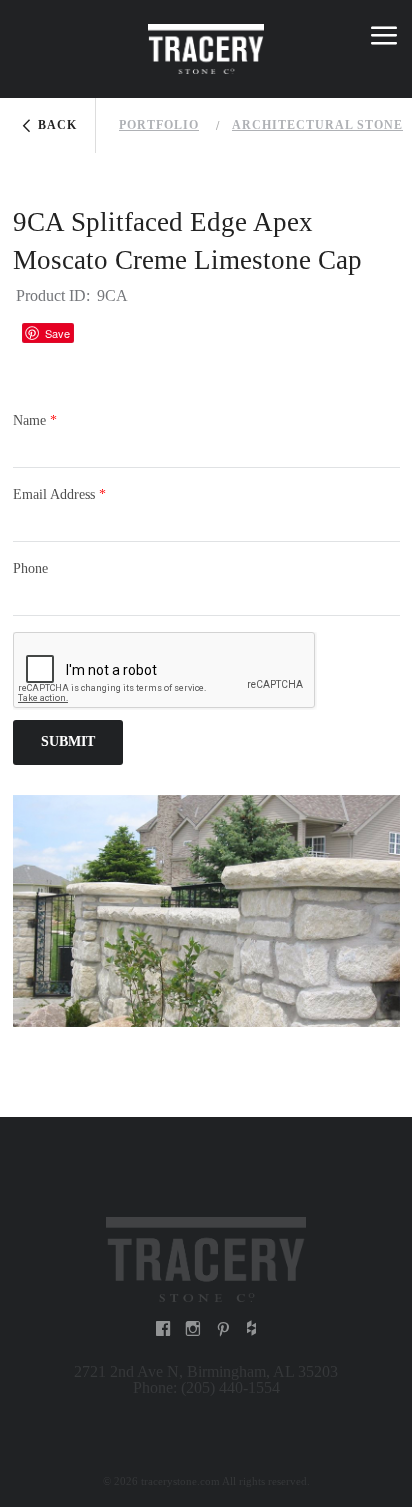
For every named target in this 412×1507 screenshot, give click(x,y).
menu (384, 39)
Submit (68, 741)
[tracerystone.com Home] (206, 1257)
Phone (30, 568)
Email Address (59, 494)
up (29, 39)
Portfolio (159, 125)
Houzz (99, 332)
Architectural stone (317, 125)
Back (57, 125)
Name (35, 420)
